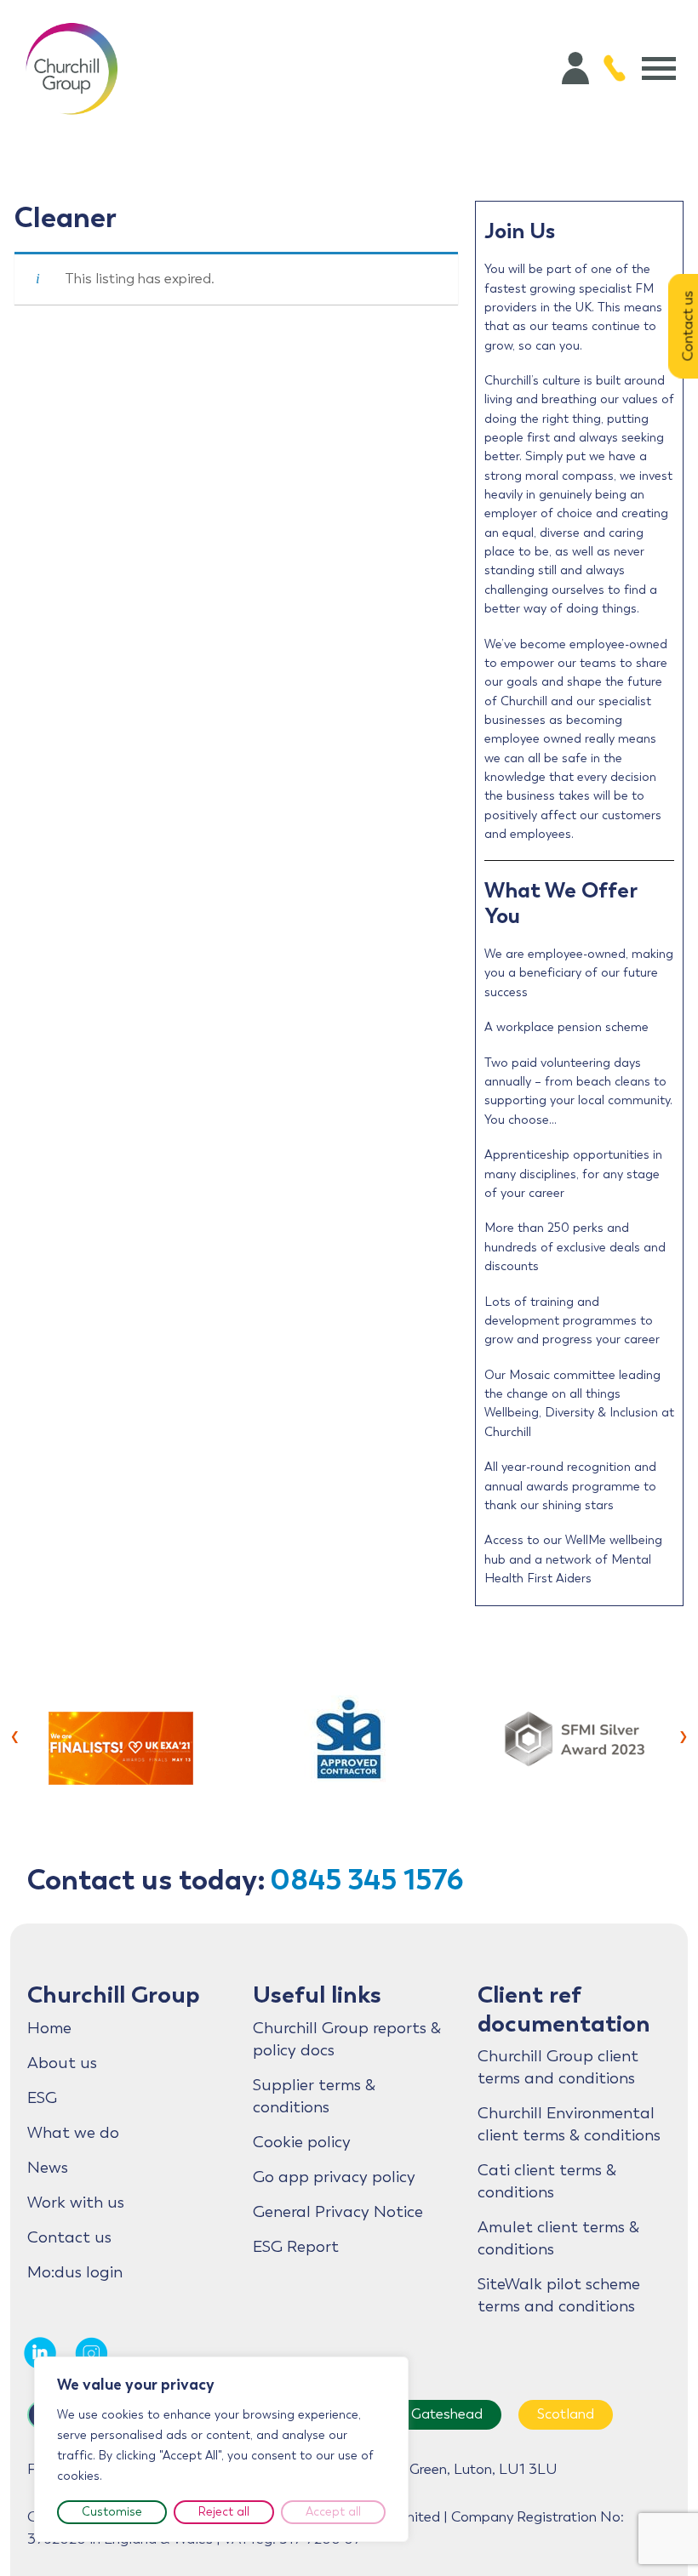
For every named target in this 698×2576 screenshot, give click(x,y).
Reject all (224, 2512)
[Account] (575, 68)
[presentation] (15, 1735)
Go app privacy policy (334, 2177)
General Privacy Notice (338, 2212)
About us (62, 2063)
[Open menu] (659, 68)
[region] (221, 2449)
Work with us (76, 2203)
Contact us (69, 2237)
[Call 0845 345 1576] (615, 68)
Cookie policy (302, 2142)
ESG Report (296, 2247)
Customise (112, 2512)
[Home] (72, 68)
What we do (73, 2133)
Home (49, 2028)
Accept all (333, 2512)
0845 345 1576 (367, 1880)
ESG (42, 2098)
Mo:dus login (75, 2272)
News (48, 2168)
